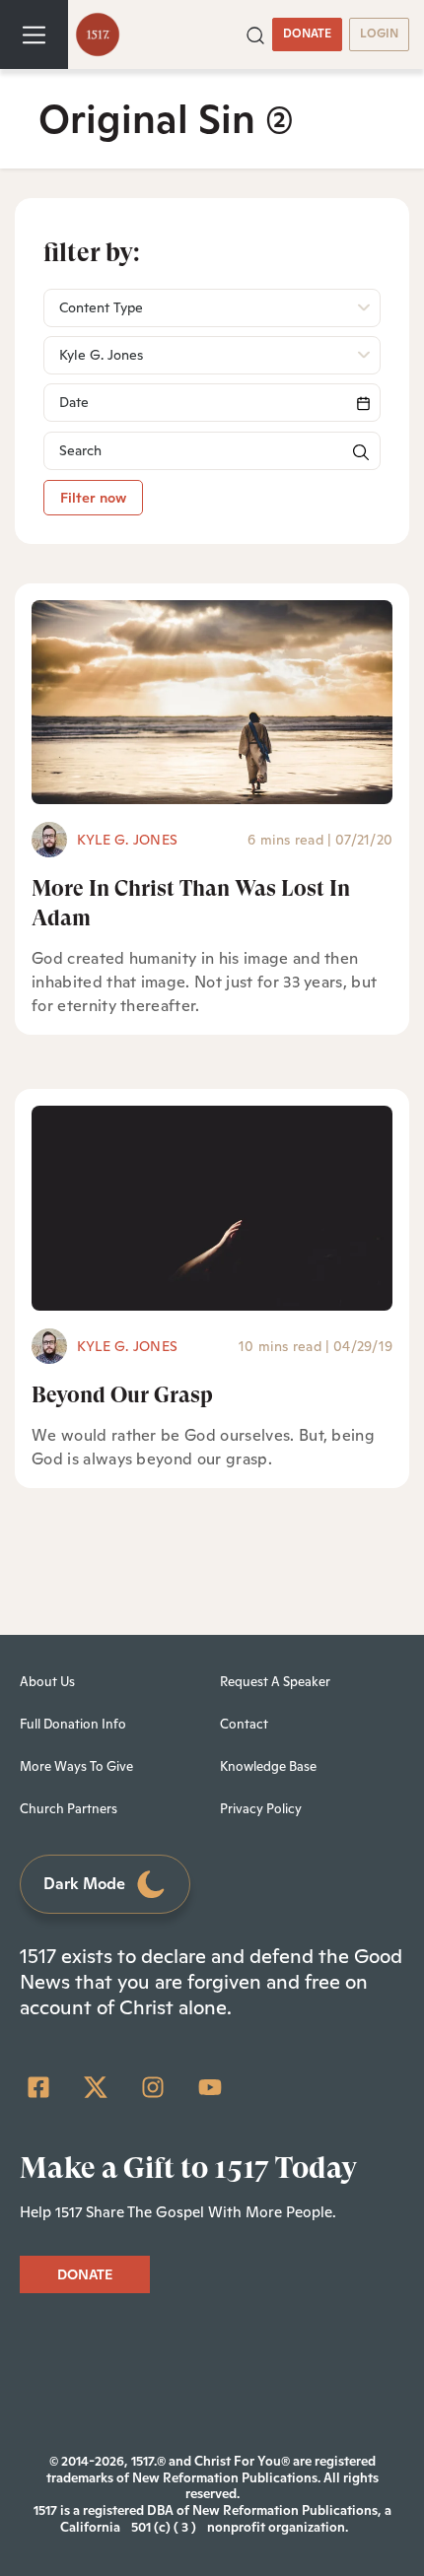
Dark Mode (84, 1884)
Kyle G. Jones (127, 840)
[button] (255, 34)
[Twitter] (96, 2087)
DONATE (307, 34)
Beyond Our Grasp (122, 1395)
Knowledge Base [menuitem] (268, 1766)
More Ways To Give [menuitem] (76, 1766)
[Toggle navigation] (34, 34)
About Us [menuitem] (47, 1682)
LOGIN (379, 34)
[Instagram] (153, 2087)
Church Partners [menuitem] (69, 1809)
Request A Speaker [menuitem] (275, 1682)
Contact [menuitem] (244, 1724)
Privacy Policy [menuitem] (261, 1809)
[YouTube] (210, 2087)
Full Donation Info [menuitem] (73, 1724)
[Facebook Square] (38, 2087)
